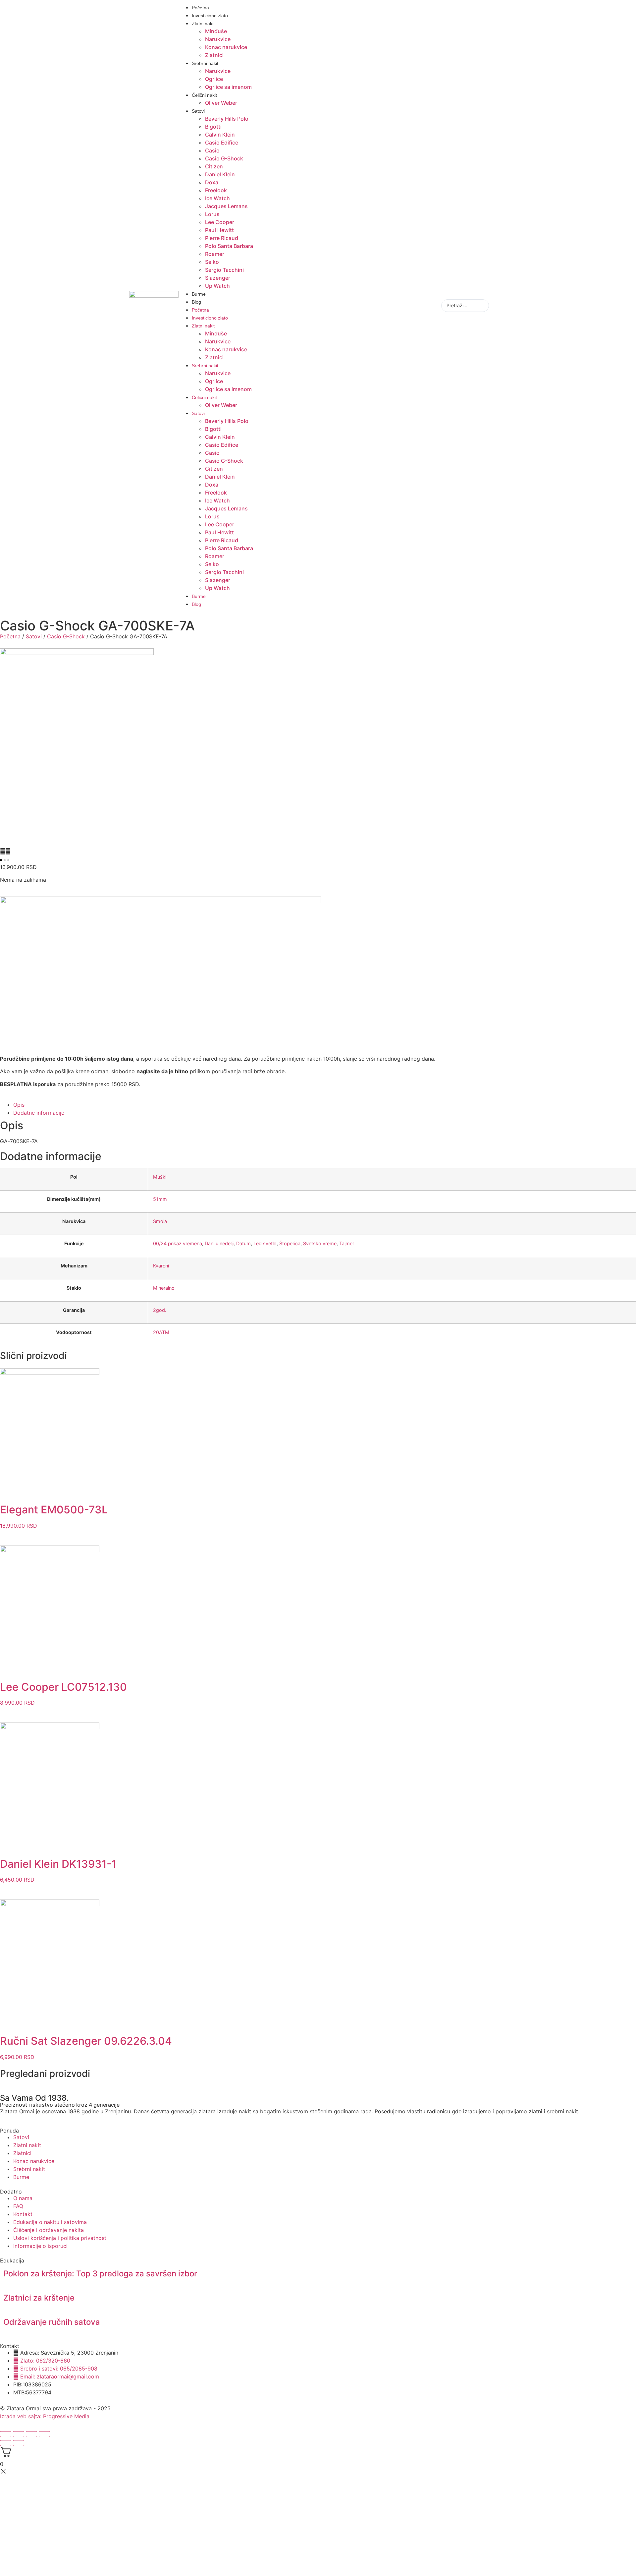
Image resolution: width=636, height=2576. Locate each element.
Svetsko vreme (320, 1243)
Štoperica (290, 1243)
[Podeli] (31, 2434)
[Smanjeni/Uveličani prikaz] (6, 2434)
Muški (160, 1177)
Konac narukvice (226, 47)
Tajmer (347, 1243)
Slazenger (218, 278)
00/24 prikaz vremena (178, 1243)
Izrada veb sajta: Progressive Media (45, 2416)
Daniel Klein (220, 174)
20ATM (161, 1332)
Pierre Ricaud (222, 238)
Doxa (212, 182)
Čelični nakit (204, 95)
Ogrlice (214, 79)
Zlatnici (214, 55)
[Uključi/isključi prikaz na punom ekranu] (19, 2434)
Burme (199, 294)
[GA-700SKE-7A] (77, 653)
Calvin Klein (220, 135)
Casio (212, 150)
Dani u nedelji (219, 1243)
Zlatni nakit (203, 24)
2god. (160, 1310)
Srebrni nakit (205, 63)
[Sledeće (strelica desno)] (19, 2443)
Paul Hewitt (219, 230)
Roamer (215, 254)
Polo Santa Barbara (229, 246)
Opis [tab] (19, 1105)
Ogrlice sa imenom (228, 87)
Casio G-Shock (224, 158)
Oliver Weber (221, 103)
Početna (200, 8)
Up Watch (217, 286)
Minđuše (216, 31)
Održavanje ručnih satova (52, 2322)
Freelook (216, 190)
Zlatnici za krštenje (39, 2298)
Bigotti (213, 127)
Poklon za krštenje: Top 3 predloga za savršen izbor (100, 2274)
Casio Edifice (222, 143)
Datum (243, 1243)
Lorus (212, 214)
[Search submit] (500, 306)
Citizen (214, 166)
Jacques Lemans (226, 206)
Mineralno (164, 1288)
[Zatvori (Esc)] (44, 2434)
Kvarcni (161, 1266)
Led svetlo (265, 1243)
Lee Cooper (220, 222)
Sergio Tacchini (224, 270)
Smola (160, 1221)
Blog (196, 302)
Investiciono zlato (210, 16)
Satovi (198, 111)
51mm (160, 1199)
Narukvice (218, 39)
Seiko (212, 262)
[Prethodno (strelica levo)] (6, 2443)
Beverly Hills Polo (227, 119)
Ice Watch (217, 198)
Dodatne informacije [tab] (39, 1113)
